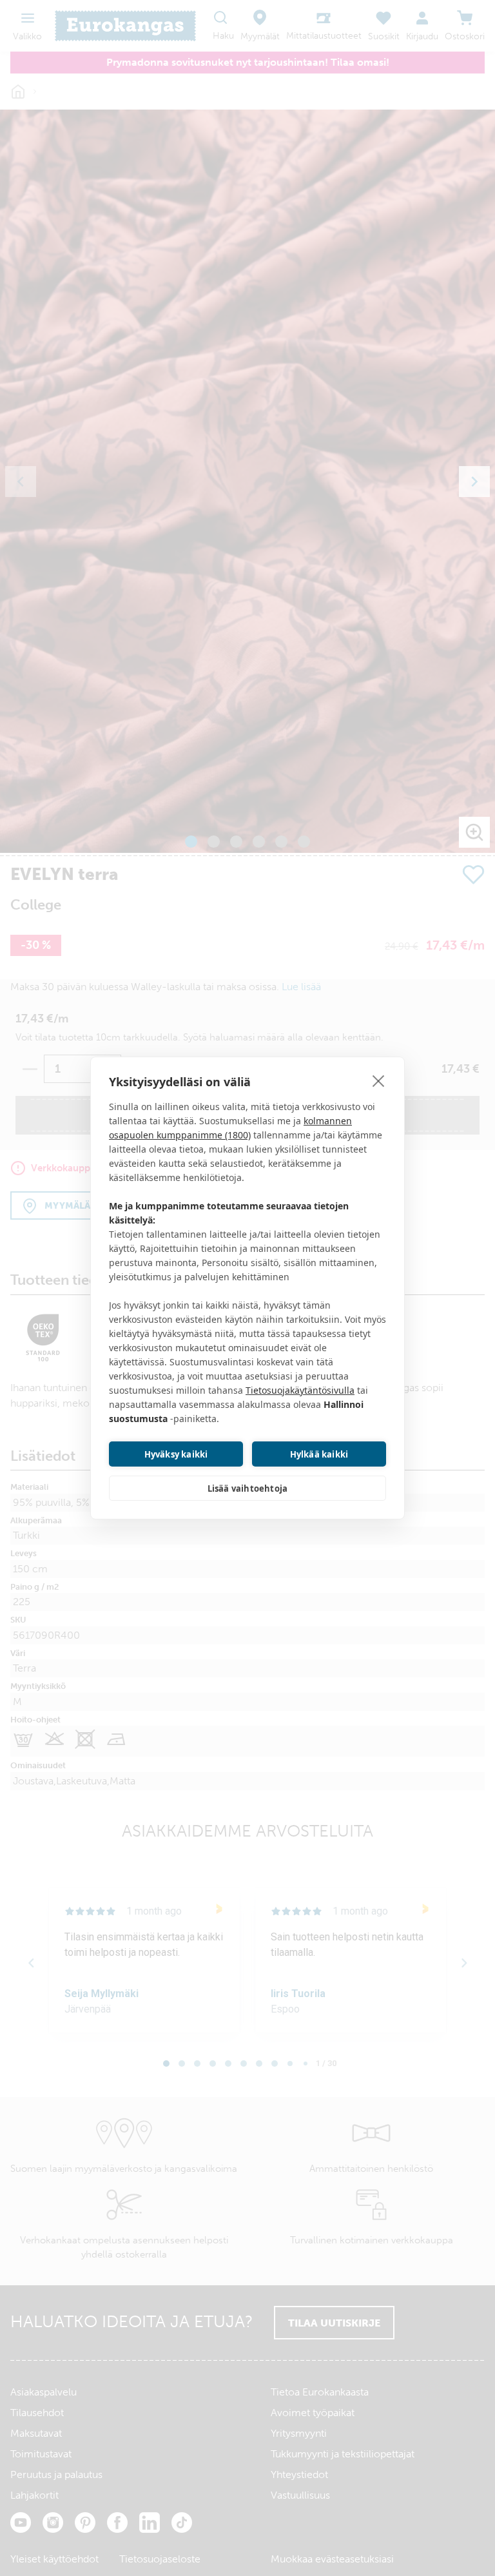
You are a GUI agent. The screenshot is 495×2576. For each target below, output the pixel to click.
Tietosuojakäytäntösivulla (300, 1390)
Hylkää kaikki (319, 1454)
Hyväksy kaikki (176, 1454)
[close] (379, 1080)
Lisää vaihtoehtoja (248, 1488)
